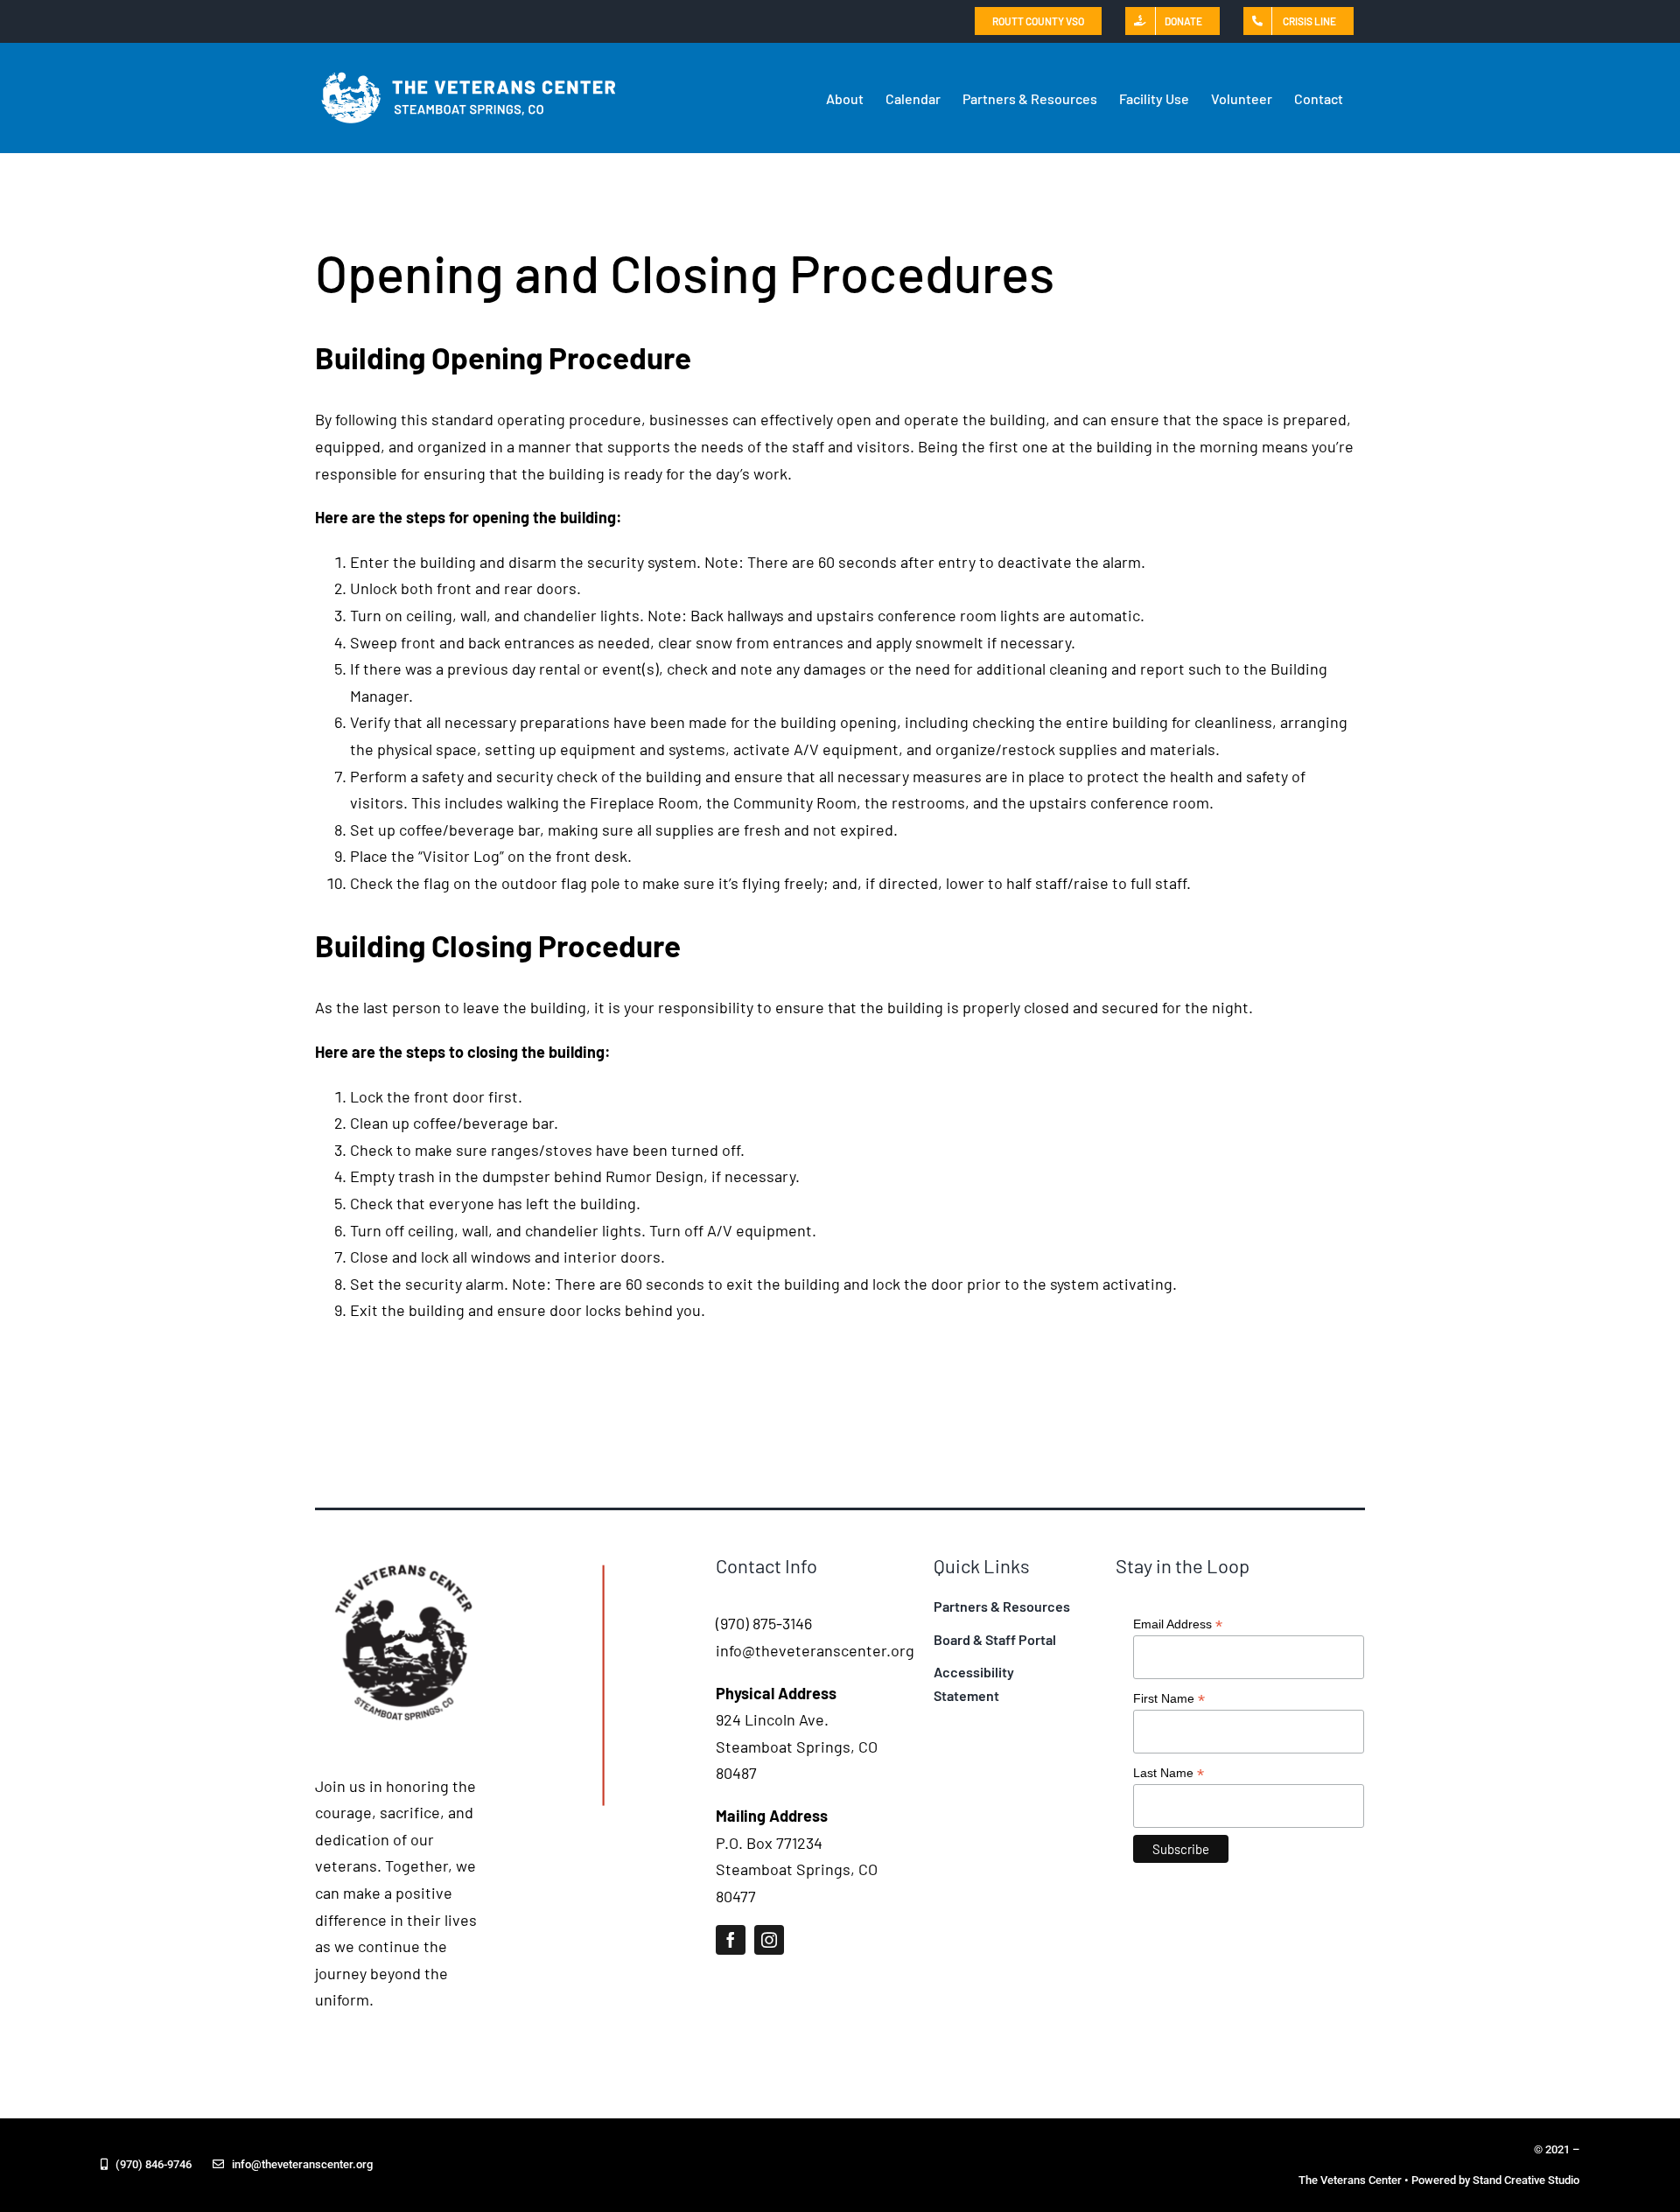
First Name (1169, 1699)
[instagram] (769, 1940)
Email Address (1178, 1624)
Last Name (1169, 1773)
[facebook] (731, 1940)
